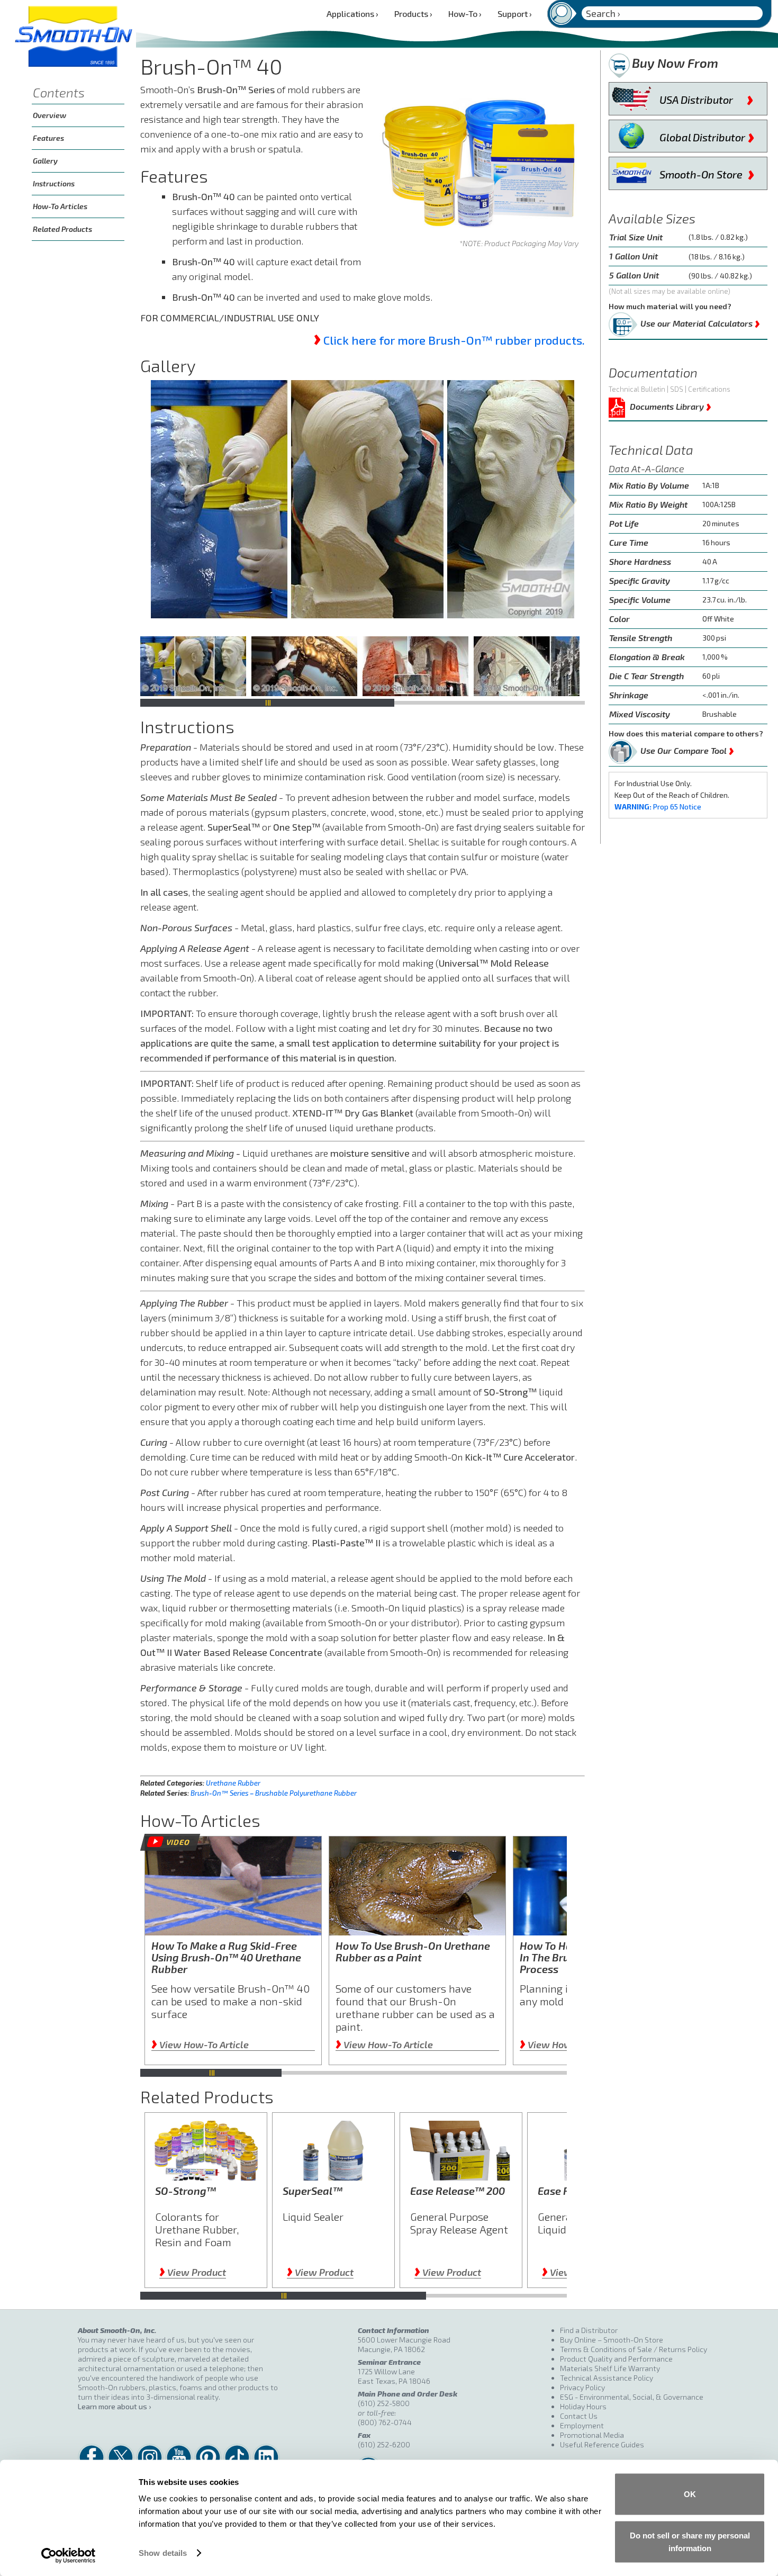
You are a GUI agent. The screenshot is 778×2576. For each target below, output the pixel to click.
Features (48, 138)
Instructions (54, 183)
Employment (582, 2425)
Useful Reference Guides (602, 2444)
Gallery (45, 161)
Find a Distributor (589, 2330)
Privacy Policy (582, 2387)
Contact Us (579, 2416)
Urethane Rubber (233, 1783)
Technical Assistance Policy (607, 2378)
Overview (49, 115)
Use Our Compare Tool (687, 749)
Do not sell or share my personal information (690, 2541)
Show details (163, 2553)
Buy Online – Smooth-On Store (612, 2340)
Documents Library (671, 405)
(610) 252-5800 (384, 2403)
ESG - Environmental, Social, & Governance (632, 2397)
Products (413, 13)
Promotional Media (592, 2435)
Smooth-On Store (707, 172)
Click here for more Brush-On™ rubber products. (454, 340)
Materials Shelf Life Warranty (610, 2368)
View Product (193, 2272)
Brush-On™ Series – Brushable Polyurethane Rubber (274, 1793)
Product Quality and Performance (616, 2359)
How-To (465, 13)
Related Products (62, 229)
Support (515, 13)
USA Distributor (707, 97)
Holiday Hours (583, 2406)
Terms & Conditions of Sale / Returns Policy (634, 2349)
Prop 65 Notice (658, 807)
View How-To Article (200, 2044)
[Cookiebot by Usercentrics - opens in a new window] (69, 2555)
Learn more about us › (114, 2406)
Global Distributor (707, 135)
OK (690, 2494)
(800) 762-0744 (385, 2422)
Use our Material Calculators (700, 321)
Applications (352, 13)
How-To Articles (60, 206)
